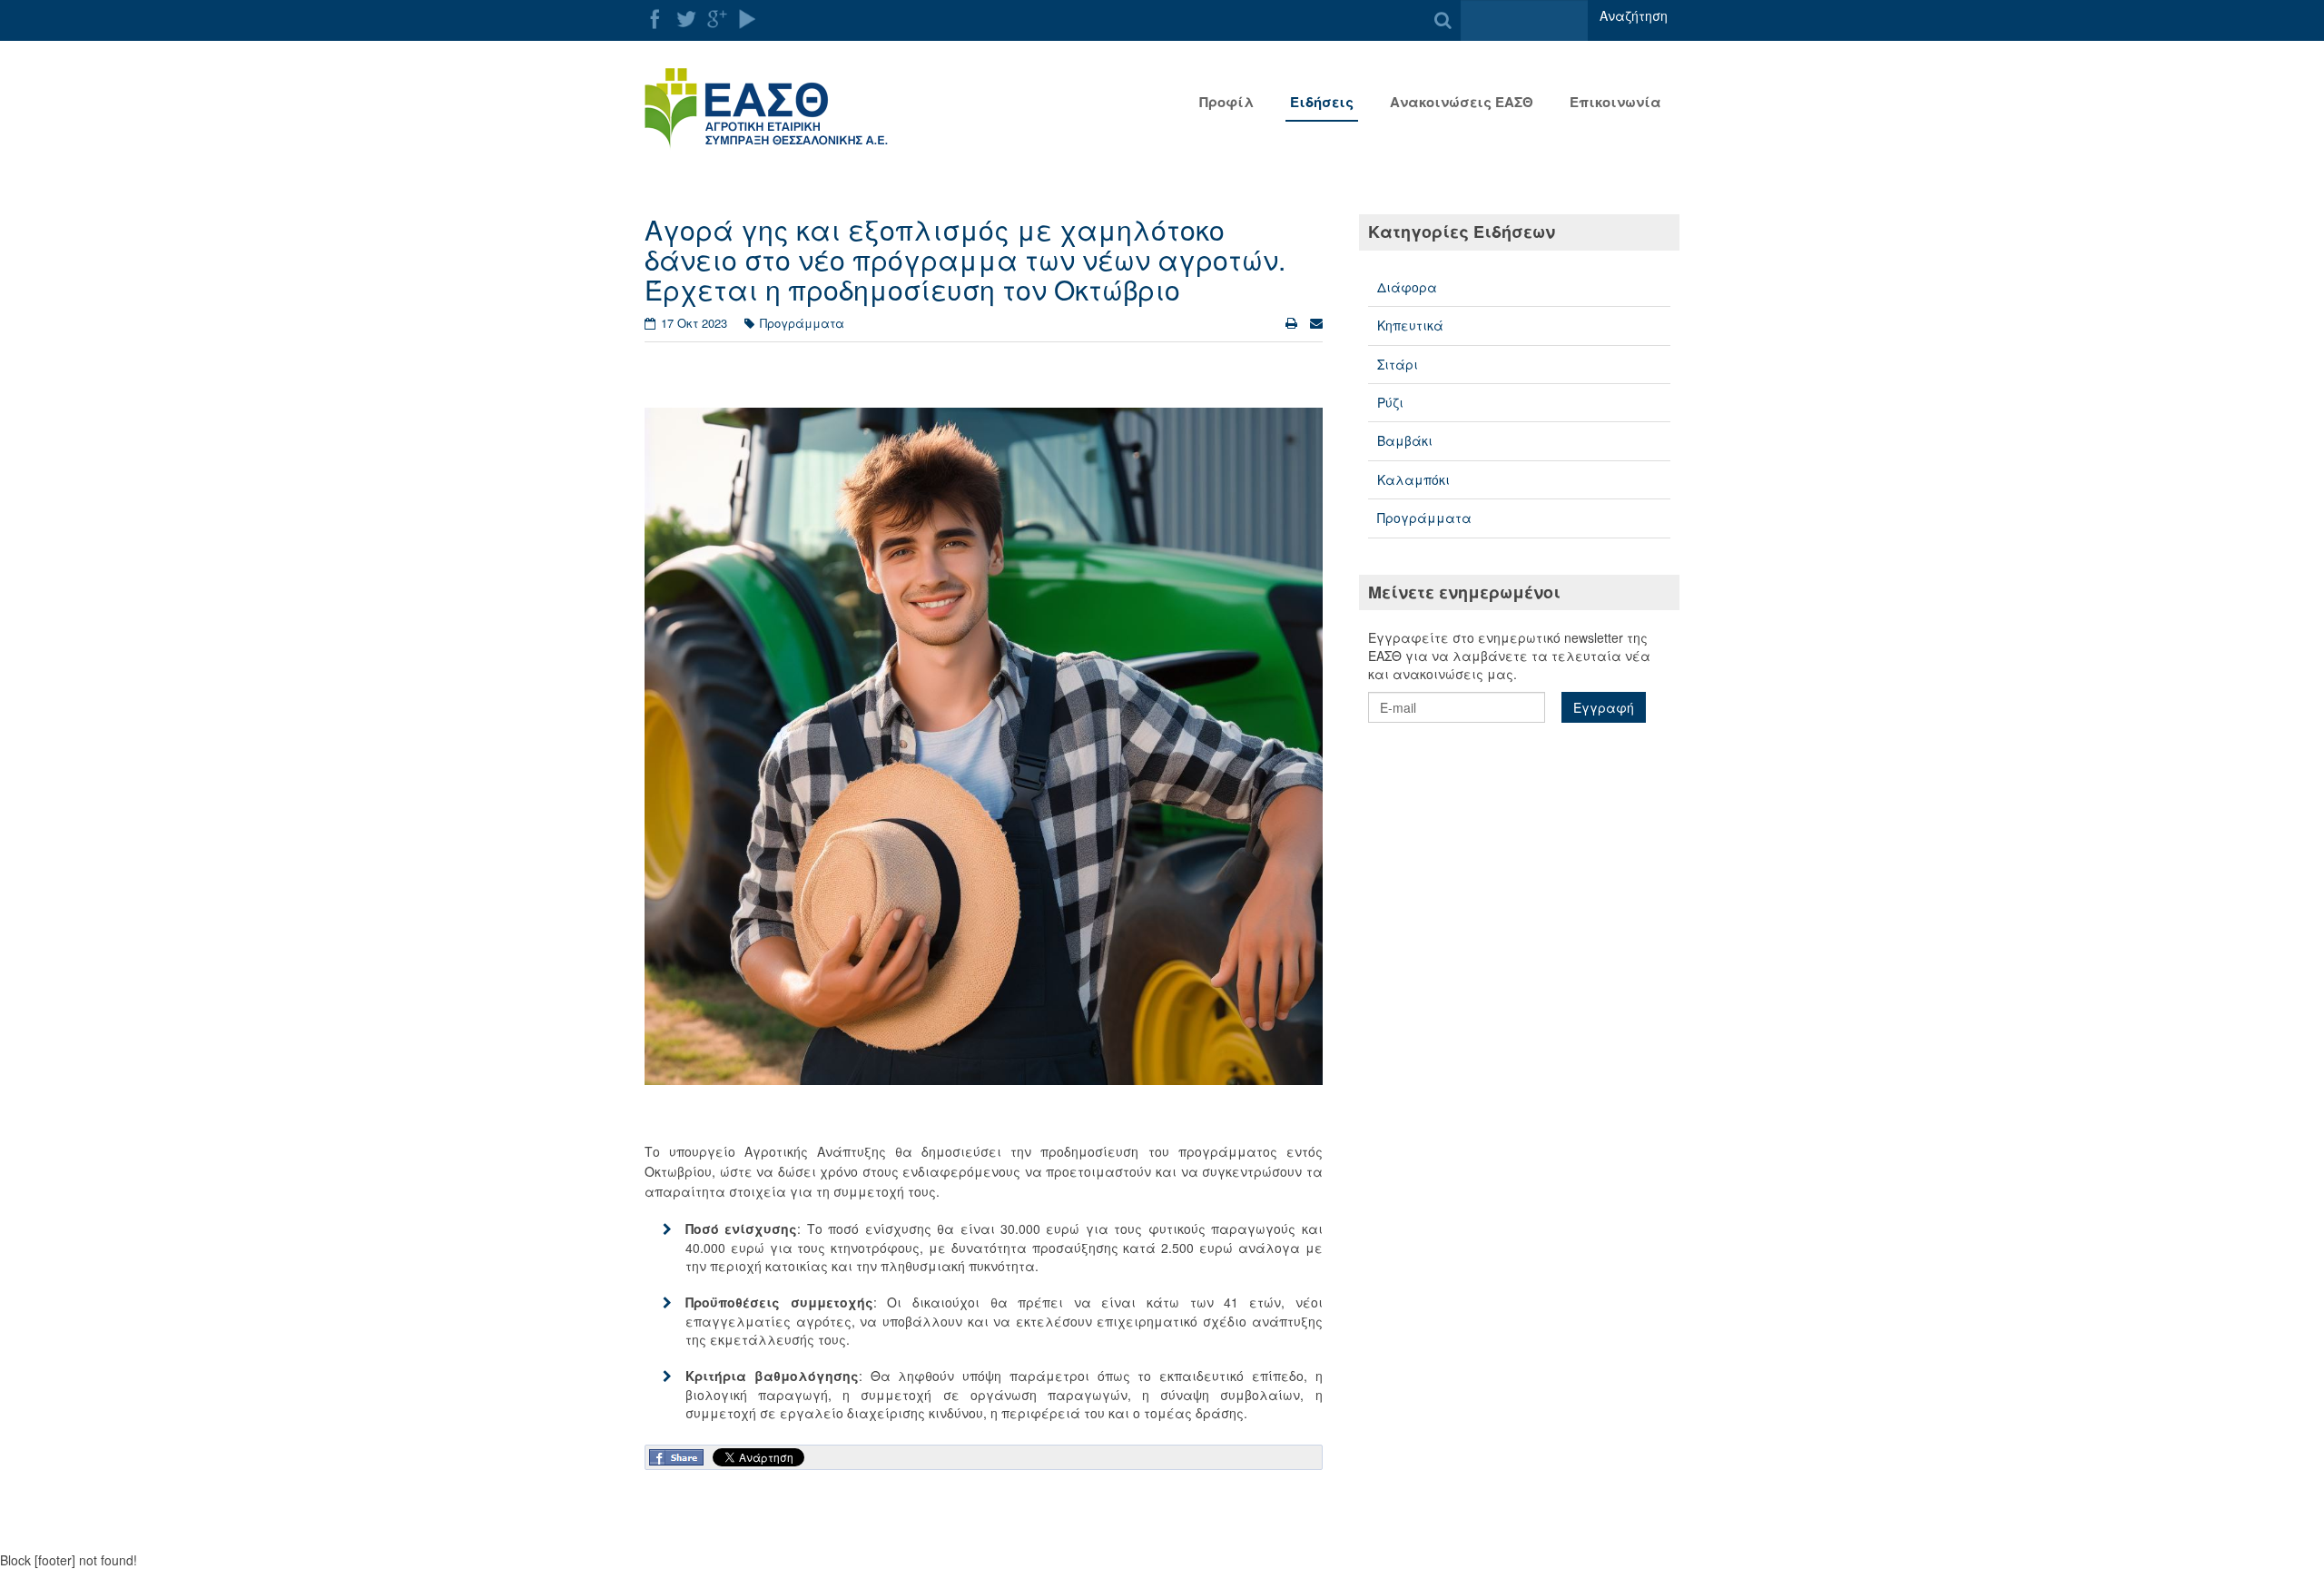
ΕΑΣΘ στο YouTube (748, 19)
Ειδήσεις (1322, 102)
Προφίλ (1226, 102)
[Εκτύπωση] (1293, 322)
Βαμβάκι (1405, 440)
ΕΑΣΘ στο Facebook (655, 19)
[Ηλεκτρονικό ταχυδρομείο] (1316, 322)
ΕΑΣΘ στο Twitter (686, 19)
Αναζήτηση (1634, 15)
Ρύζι (1390, 402)
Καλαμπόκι (1413, 479)
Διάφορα (1407, 287)
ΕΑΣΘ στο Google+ (717, 19)
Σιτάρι (1398, 364)
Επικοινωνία (1615, 102)
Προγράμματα (1424, 518)
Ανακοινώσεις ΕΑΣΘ (1462, 102)
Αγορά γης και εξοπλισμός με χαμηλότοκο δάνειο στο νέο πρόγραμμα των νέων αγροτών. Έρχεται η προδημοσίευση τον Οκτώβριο (965, 259)
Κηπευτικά (1410, 325)
